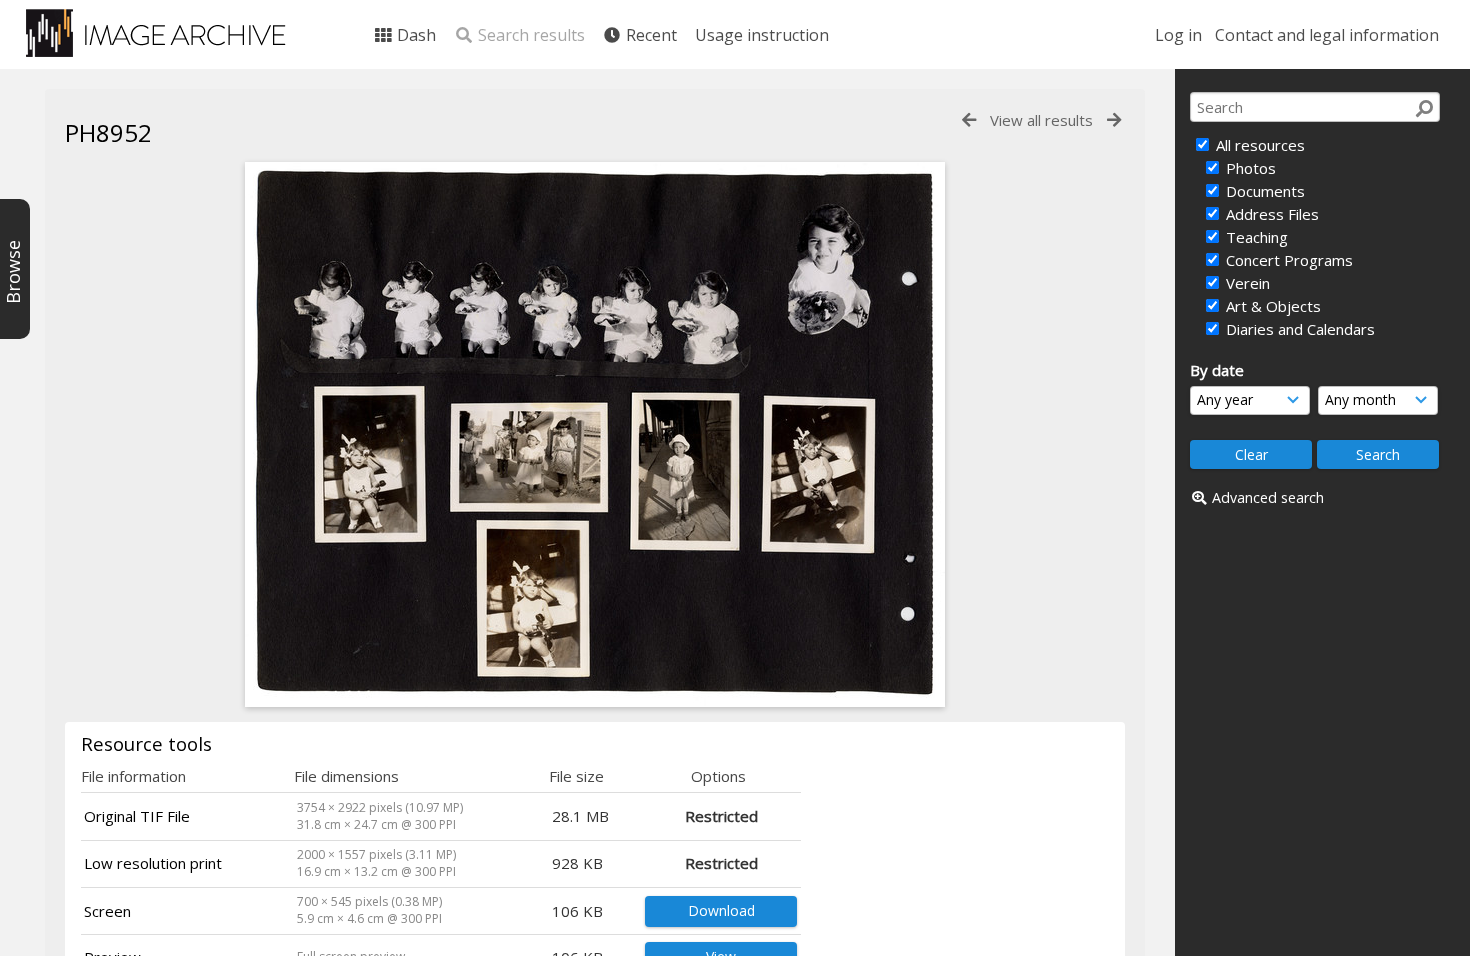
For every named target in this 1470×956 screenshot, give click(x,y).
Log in (1178, 35)
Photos (1249, 168)
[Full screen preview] (595, 701)
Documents (1263, 191)
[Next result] (1114, 120)
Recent (649, 35)
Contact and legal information (1327, 35)
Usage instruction (762, 35)
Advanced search (1268, 497)
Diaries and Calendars (1298, 329)
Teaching (1255, 237)
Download (721, 910)
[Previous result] (969, 120)
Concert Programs (1287, 260)
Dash (414, 35)
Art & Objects (1271, 306)
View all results (1041, 120)
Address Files (1270, 214)
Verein (1246, 283)
